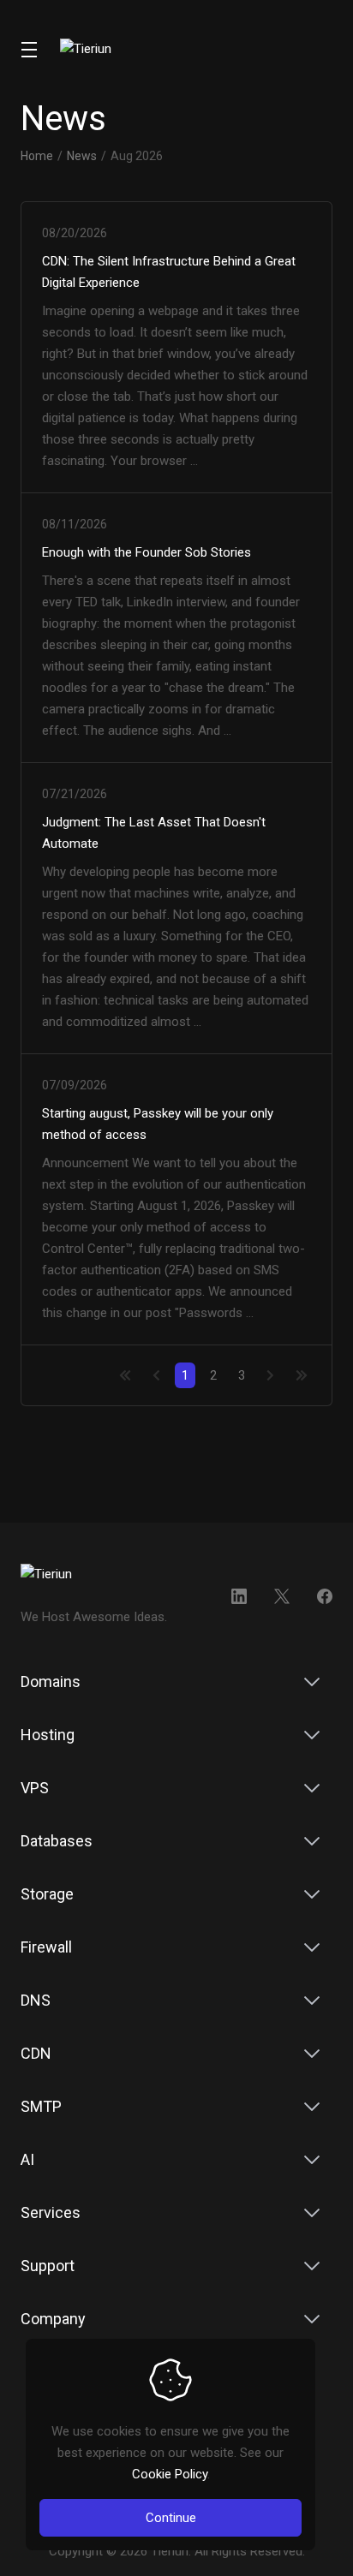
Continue (171, 2518)
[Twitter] (282, 1596)
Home (37, 156)
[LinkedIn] (239, 1596)
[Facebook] (325, 1596)
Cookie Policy (170, 2474)
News (82, 156)
